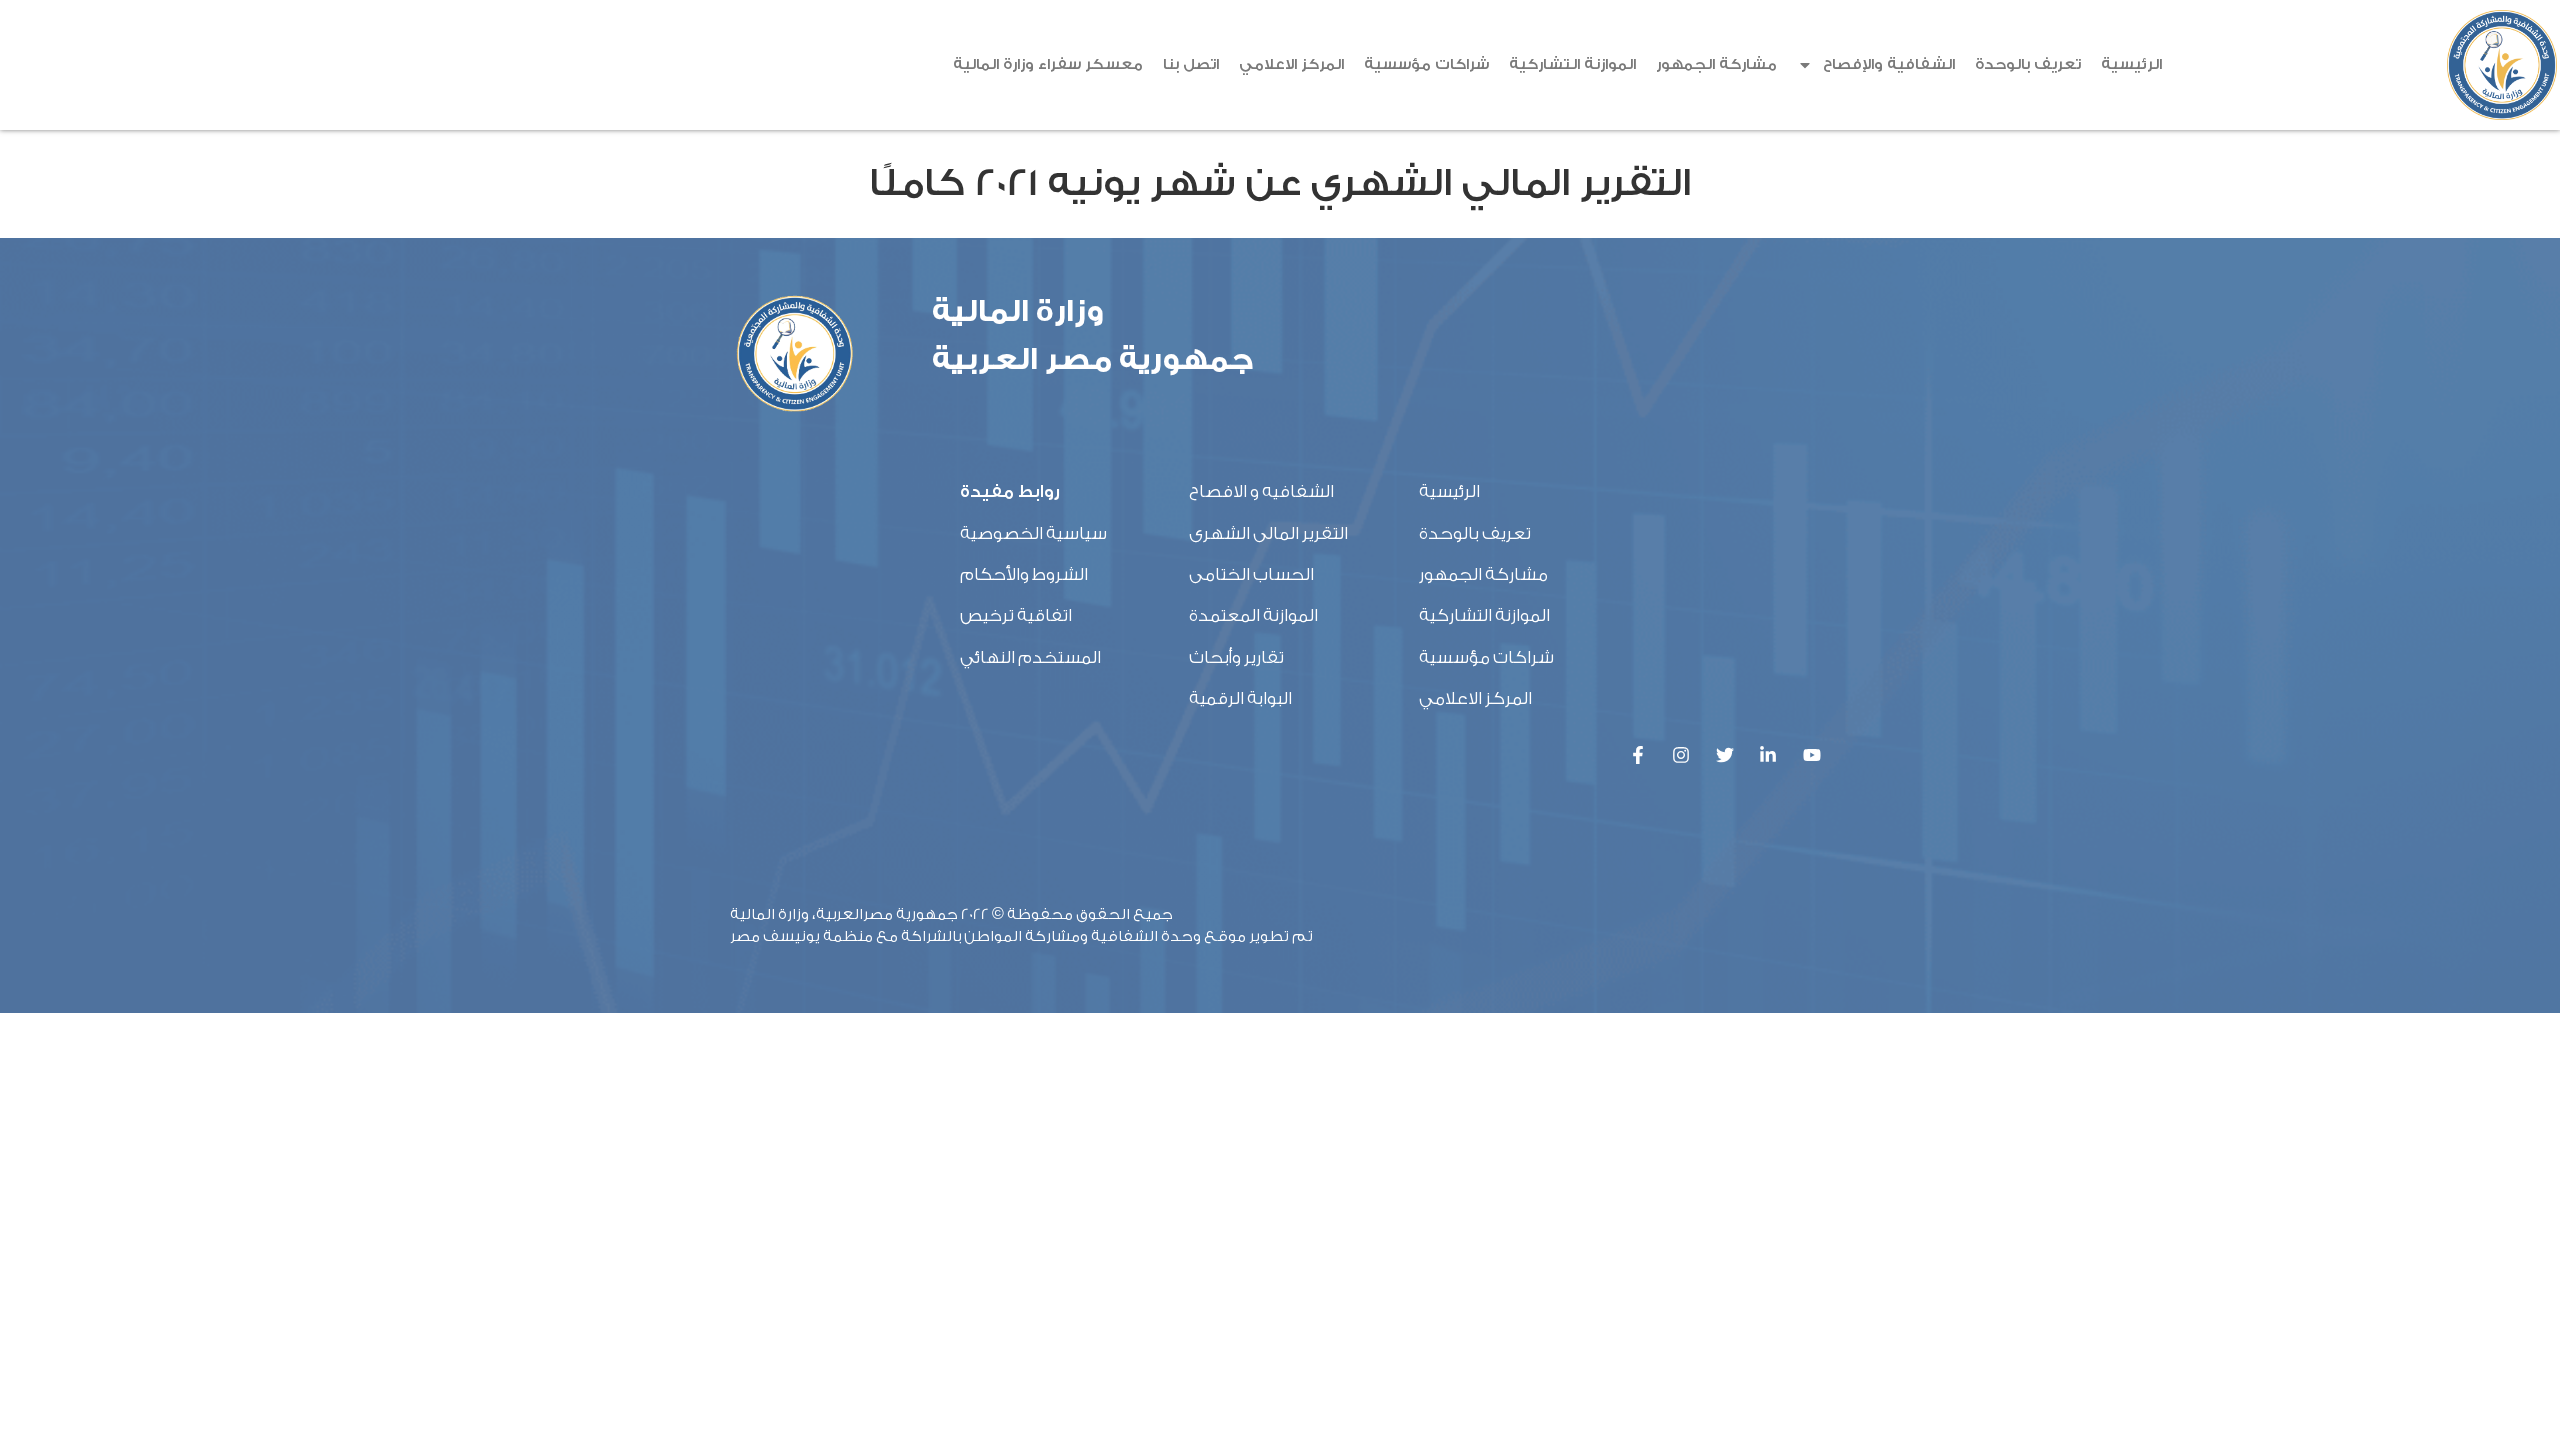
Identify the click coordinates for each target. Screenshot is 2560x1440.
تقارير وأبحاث (1236, 657)
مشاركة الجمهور (1716, 64)
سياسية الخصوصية (1033, 533)
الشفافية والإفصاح (1889, 64)
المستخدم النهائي (1030, 657)
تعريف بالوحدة (2028, 64)
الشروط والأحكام (1024, 574)
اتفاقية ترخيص (1016, 615)
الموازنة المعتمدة (1253, 615)
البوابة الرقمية (1240, 698)
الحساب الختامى (1251, 574)
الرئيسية (2131, 64)
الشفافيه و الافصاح (1261, 491)
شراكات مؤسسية (1426, 64)
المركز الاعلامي (1291, 64)
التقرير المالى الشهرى (1268, 533)
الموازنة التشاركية (1572, 64)
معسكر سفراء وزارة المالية (1048, 64)
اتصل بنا (1191, 64)
